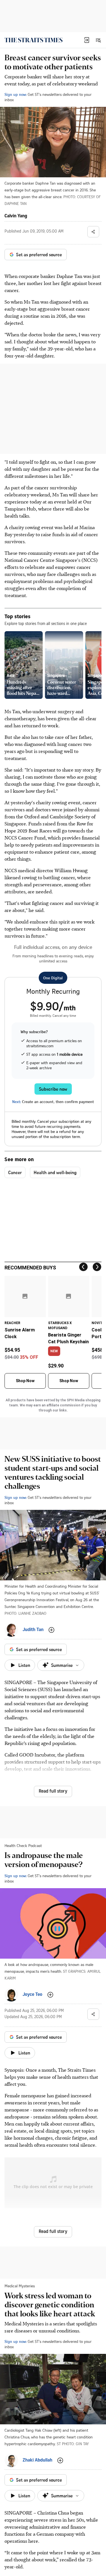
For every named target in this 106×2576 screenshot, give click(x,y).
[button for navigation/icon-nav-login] (87, 40)
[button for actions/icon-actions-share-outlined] (93, 232)
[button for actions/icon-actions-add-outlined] (51, 1630)
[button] (87, 40)
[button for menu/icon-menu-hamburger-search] (98, 40)
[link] (33, 40)
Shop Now (25, 1381)
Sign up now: (16, 94)
